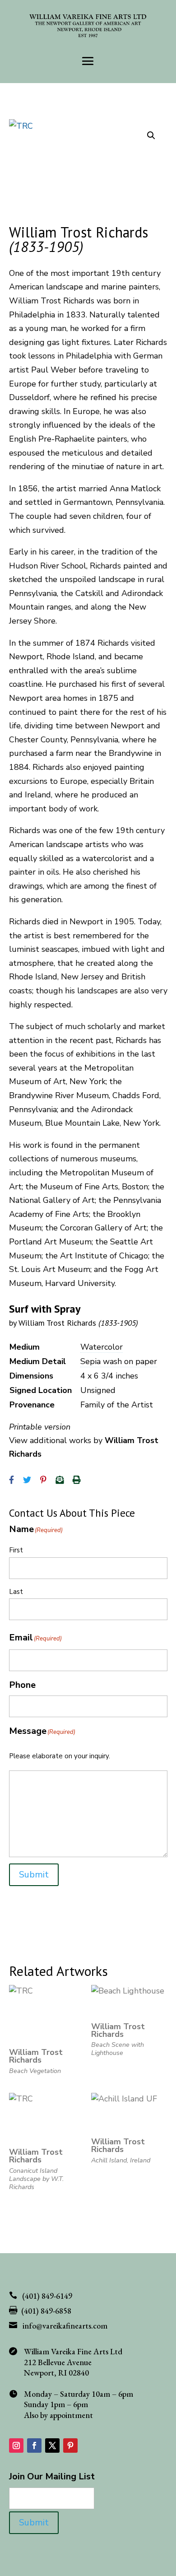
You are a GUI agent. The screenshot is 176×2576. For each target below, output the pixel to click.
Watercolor (102, 1347)
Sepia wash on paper (119, 1361)
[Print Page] (77, 1480)
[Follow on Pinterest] (70, 2446)
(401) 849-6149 (47, 2296)
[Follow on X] (52, 2446)
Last (16, 1592)
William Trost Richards (78, 1323)
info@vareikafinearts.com (65, 2326)
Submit (34, 1875)
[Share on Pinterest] (43, 1480)
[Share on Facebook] (12, 1480)
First (16, 1550)
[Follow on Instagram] (16, 2446)
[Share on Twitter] (27, 1480)
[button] (151, 135)
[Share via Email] (60, 1480)
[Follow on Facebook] (34, 2446)
